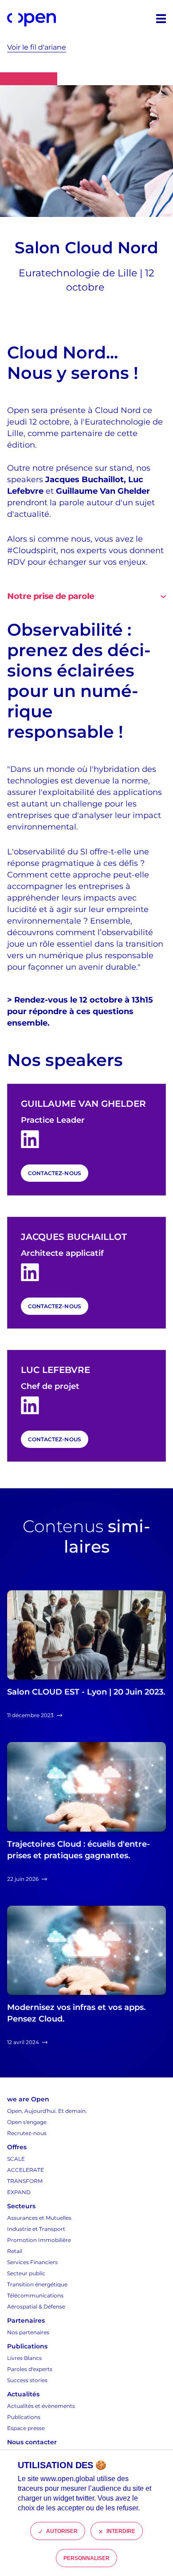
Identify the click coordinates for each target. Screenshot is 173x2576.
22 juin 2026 (23, 1879)
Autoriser (62, 2531)
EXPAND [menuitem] (19, 2192)
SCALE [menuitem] (16, 2159)
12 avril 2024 (23, 2042)
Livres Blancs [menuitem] (24, 2358)
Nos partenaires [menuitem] (28, 2332)
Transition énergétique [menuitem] (37, 2284)
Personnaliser (87, 2558)
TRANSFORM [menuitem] (25, 2181)
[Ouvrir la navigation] (161, 19)
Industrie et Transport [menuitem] (36, 2229)
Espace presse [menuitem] (26, 2428)
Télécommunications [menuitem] (35, 2295)
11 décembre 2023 (30, 1715)
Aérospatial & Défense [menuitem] (36, 2307)
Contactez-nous (55, 1173)
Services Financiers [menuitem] (32, 2262)
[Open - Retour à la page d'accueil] (31, 20)
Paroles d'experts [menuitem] (30, 2369)
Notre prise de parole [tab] (51, 596)
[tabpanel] (86, 796)
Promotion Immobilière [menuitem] (39, 2240)
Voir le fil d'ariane (37, 47)
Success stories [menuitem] (27, 2380)
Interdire (121, 2531)
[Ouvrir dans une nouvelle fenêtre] (30, 1139)
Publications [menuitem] (24, 2417)
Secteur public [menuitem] (26, 2273)
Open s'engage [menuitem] (27, 2122)
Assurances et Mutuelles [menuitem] (39, 2218)
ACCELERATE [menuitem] (26, 2170)
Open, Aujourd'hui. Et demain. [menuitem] (47, 2111)
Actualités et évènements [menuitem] (41, 2406)
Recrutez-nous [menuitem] (27, 2133)
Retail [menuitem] (15, 2251)
